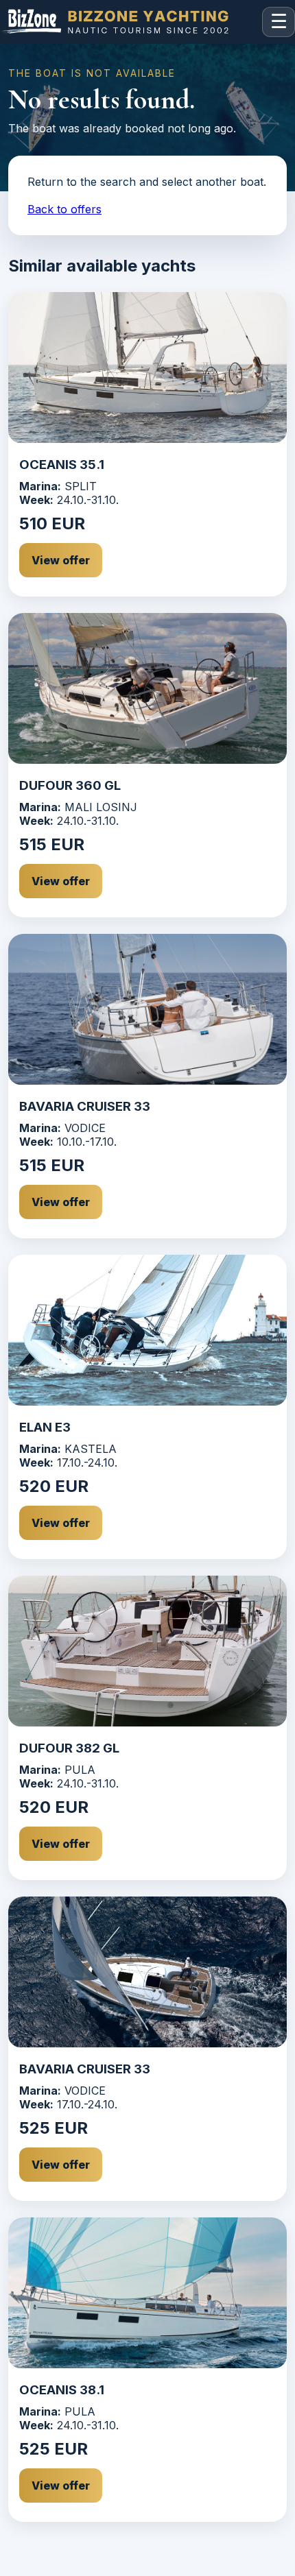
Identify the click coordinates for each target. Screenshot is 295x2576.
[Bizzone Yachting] (128, 22)
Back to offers (64, 209)
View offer (61, 560)
